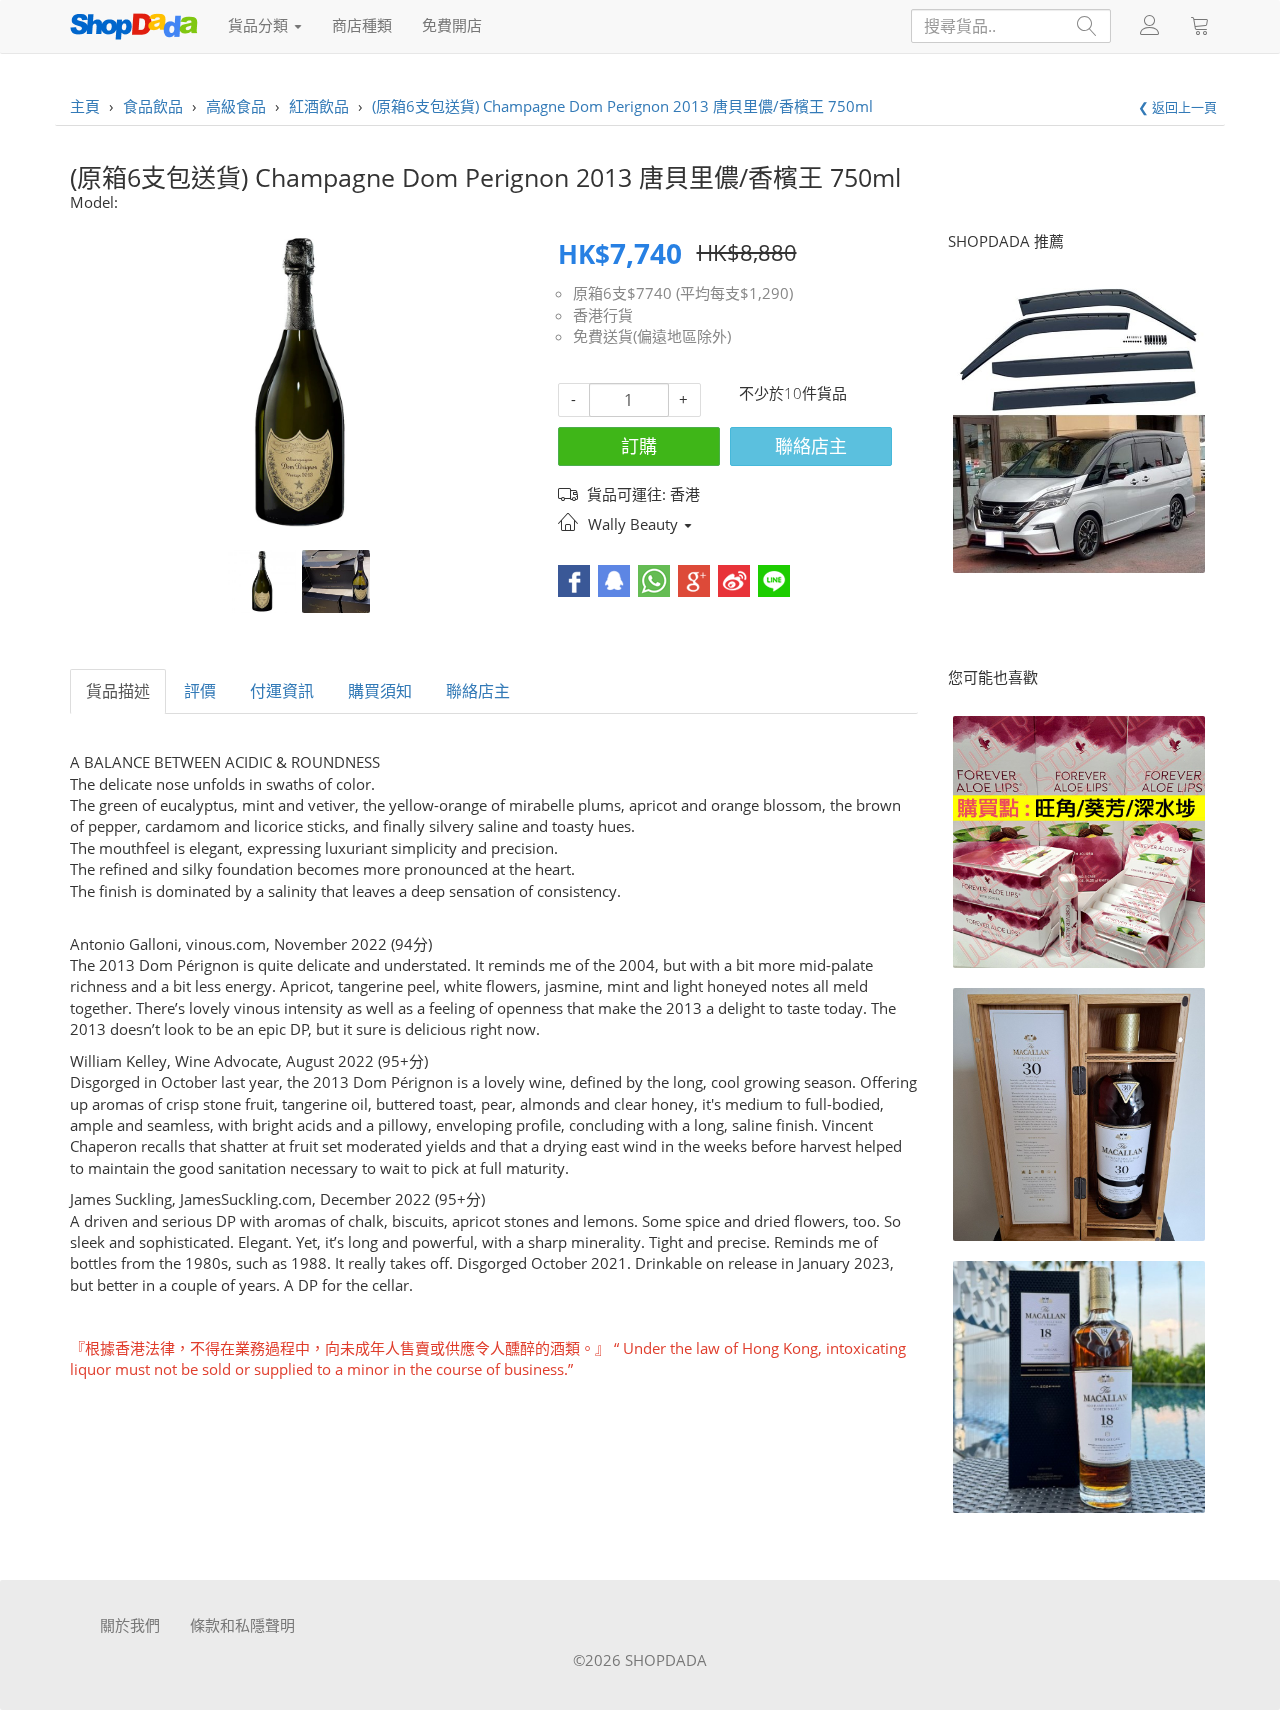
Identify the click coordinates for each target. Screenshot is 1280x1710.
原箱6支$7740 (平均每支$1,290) (683, 293)
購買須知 (380, 691)
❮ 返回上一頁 (1177, 107)
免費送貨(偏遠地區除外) (652, 336)
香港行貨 (603, 315)
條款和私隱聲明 (242, 1625)
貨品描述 (118, 691)
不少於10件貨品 (793, 393)
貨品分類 (260, 25)
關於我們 (130, 1625)
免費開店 (452, 25)
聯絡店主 (811, 446)
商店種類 (362, 25)
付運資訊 (282, 691)
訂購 (639, 446)
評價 (200, 691)
